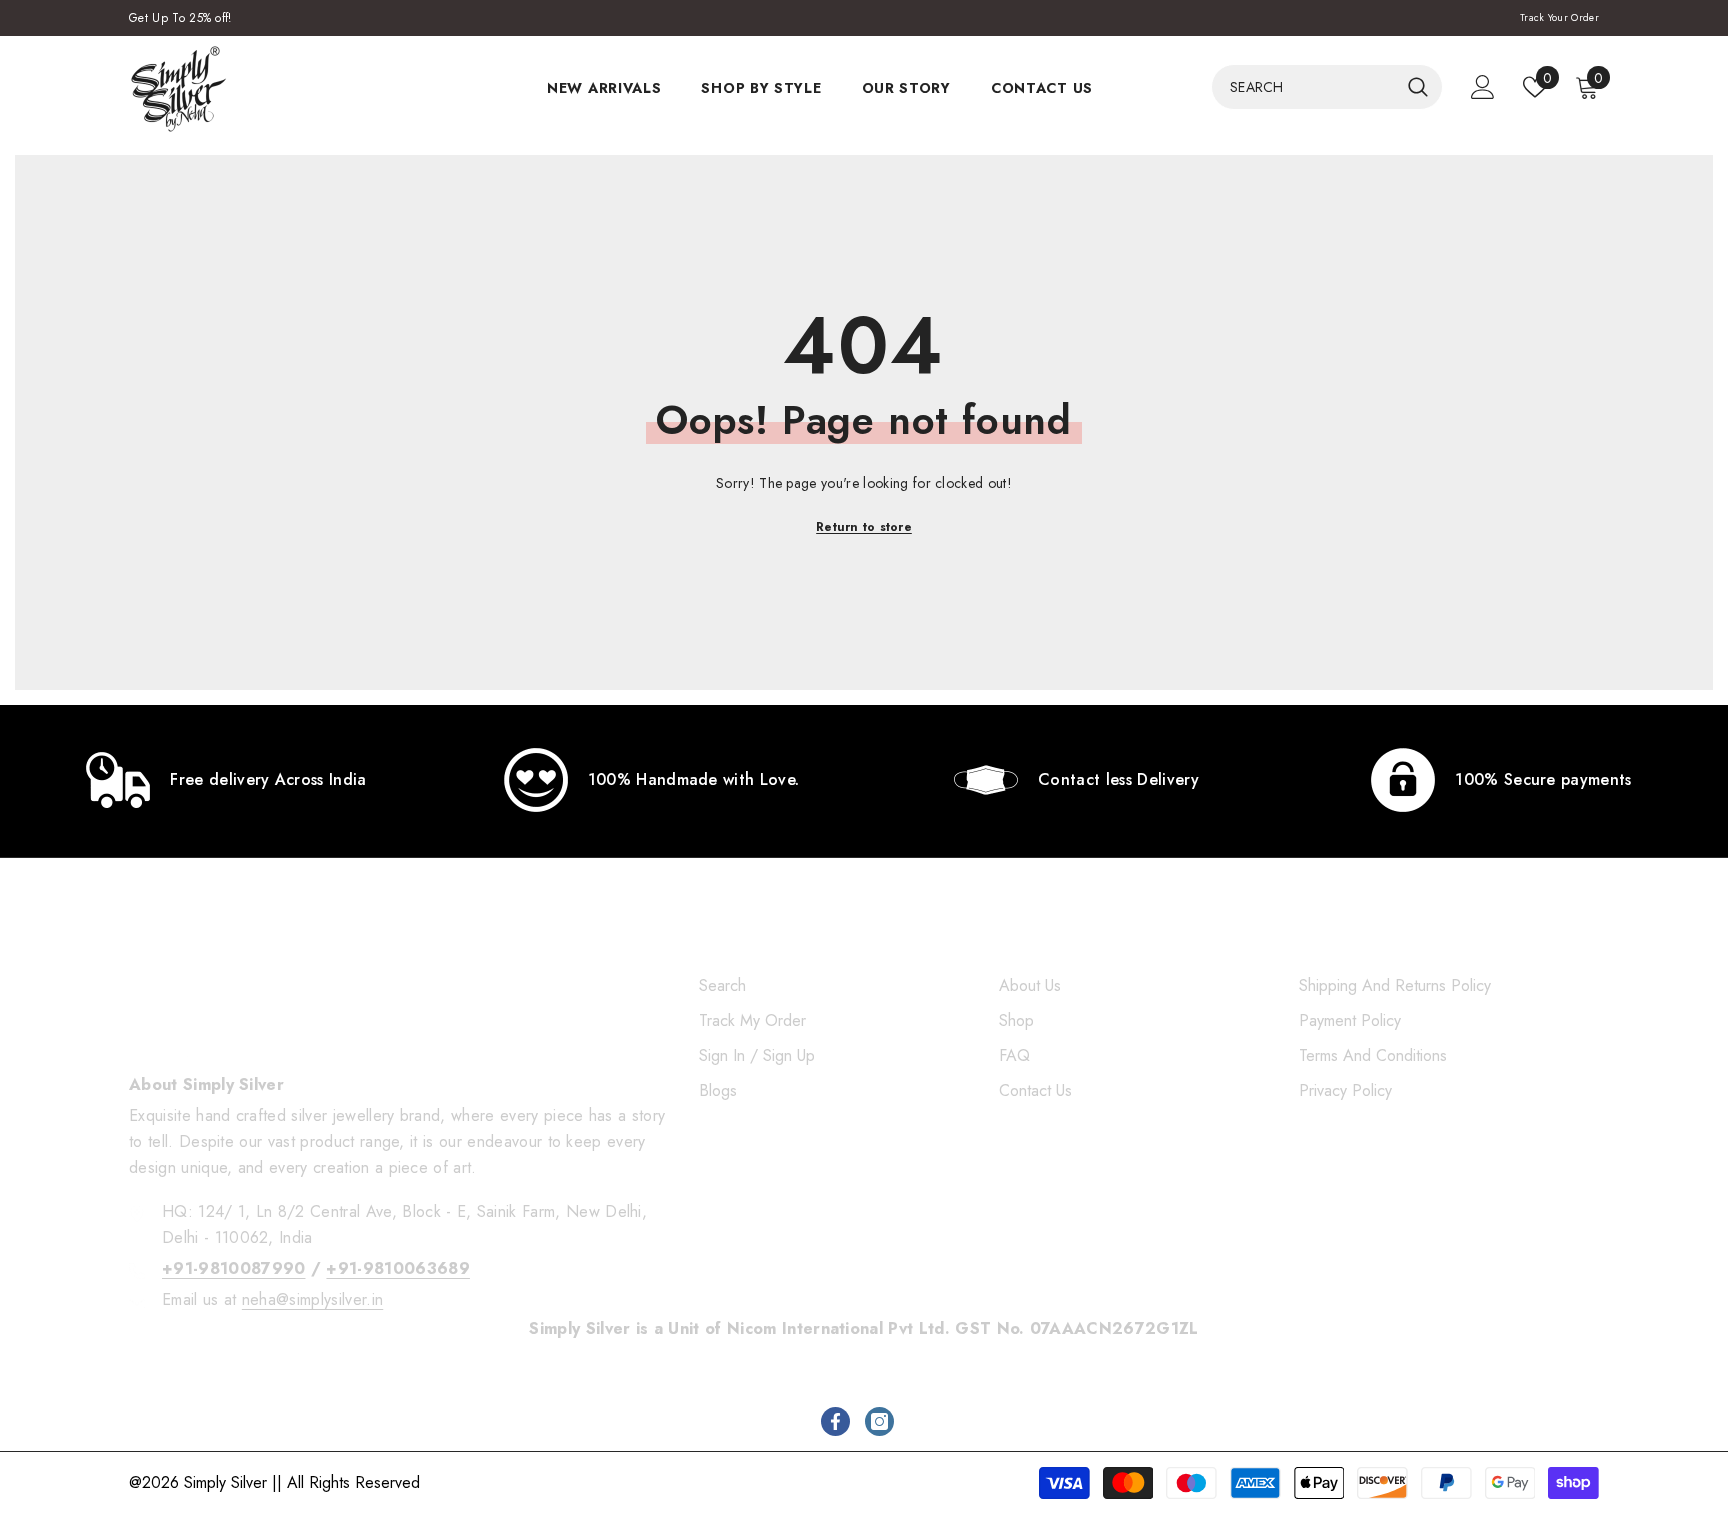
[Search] (1327, 87)
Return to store (864, 527)
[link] (226, 780)
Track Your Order (1559, 17)
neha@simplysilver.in (312, 1299)
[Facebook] (835, 1421)
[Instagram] (879, 1421)
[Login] (1483, 87)
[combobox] (1305, 87)
